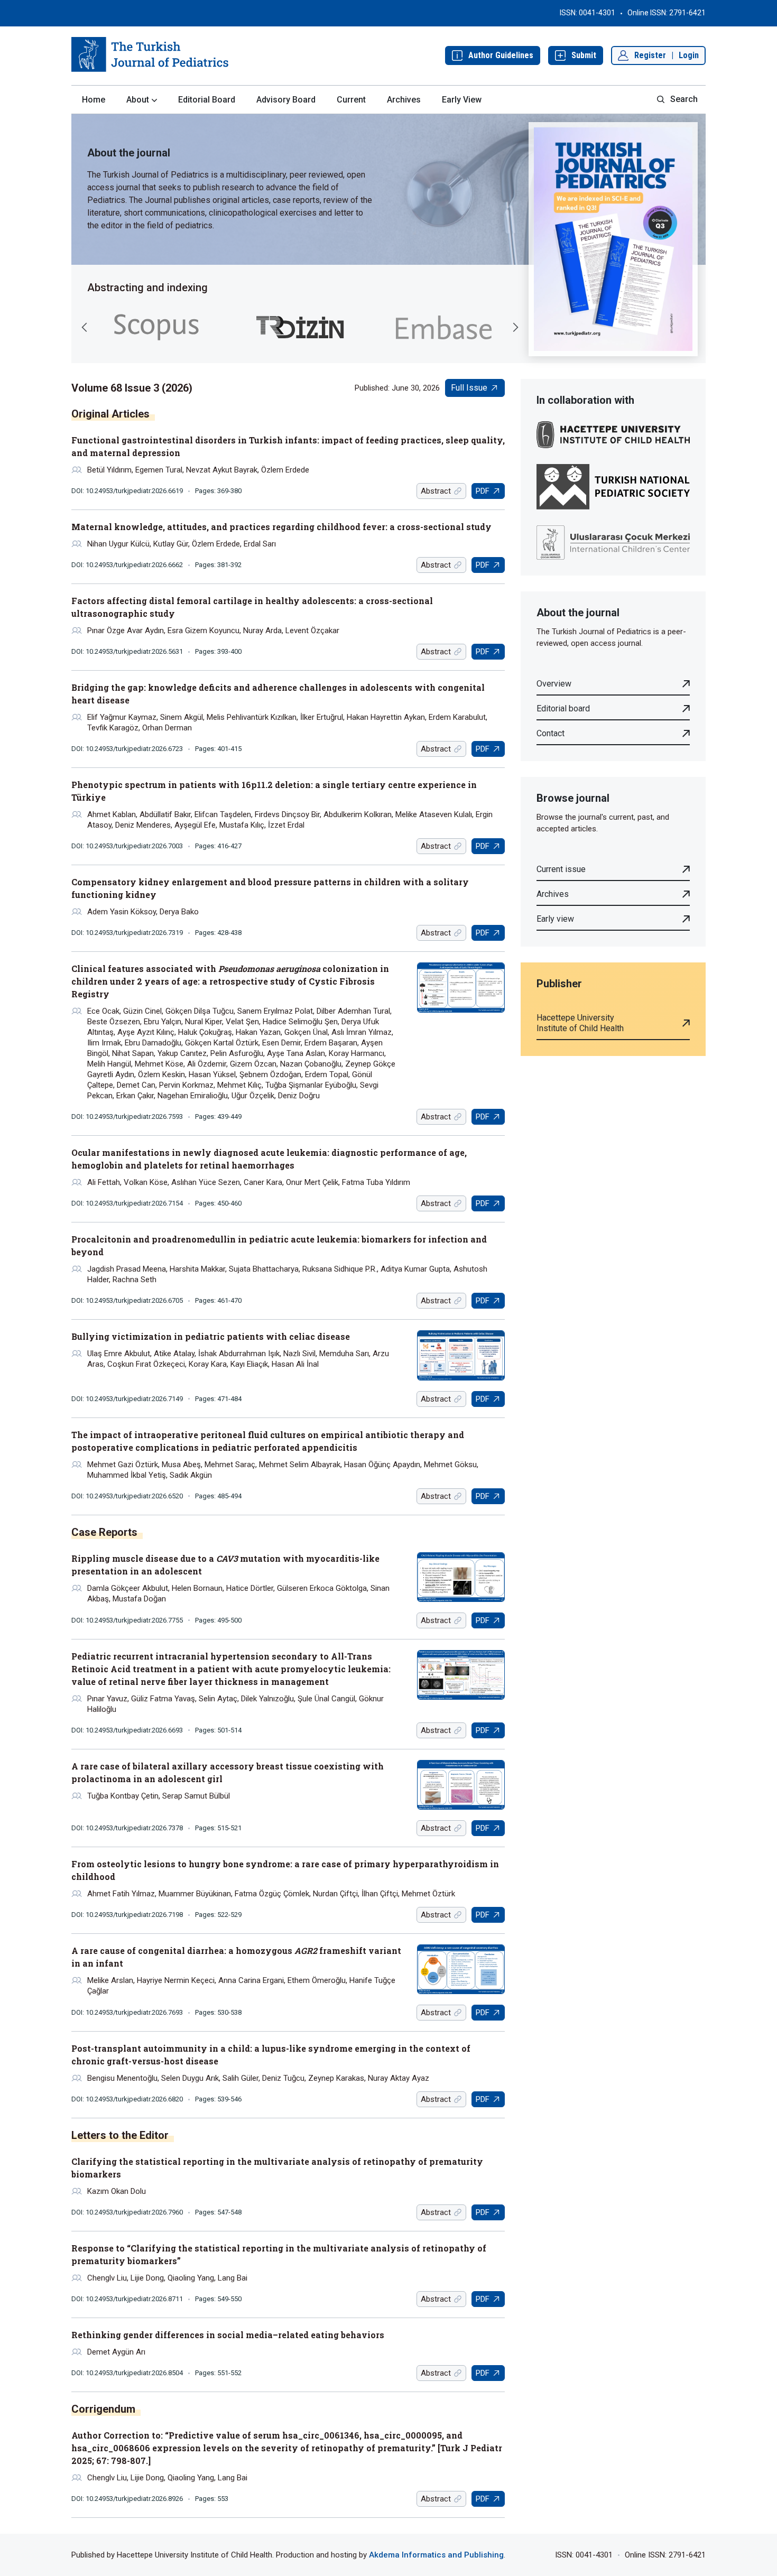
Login (689, 55)
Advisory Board (286, 100)
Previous (85, 327)
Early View (462, 100)
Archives (404, 100)
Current (351, 100)
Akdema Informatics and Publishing (436, 2555)
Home (94, 100)
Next (515, 327)
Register (650, 55)
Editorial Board (207, 100)
